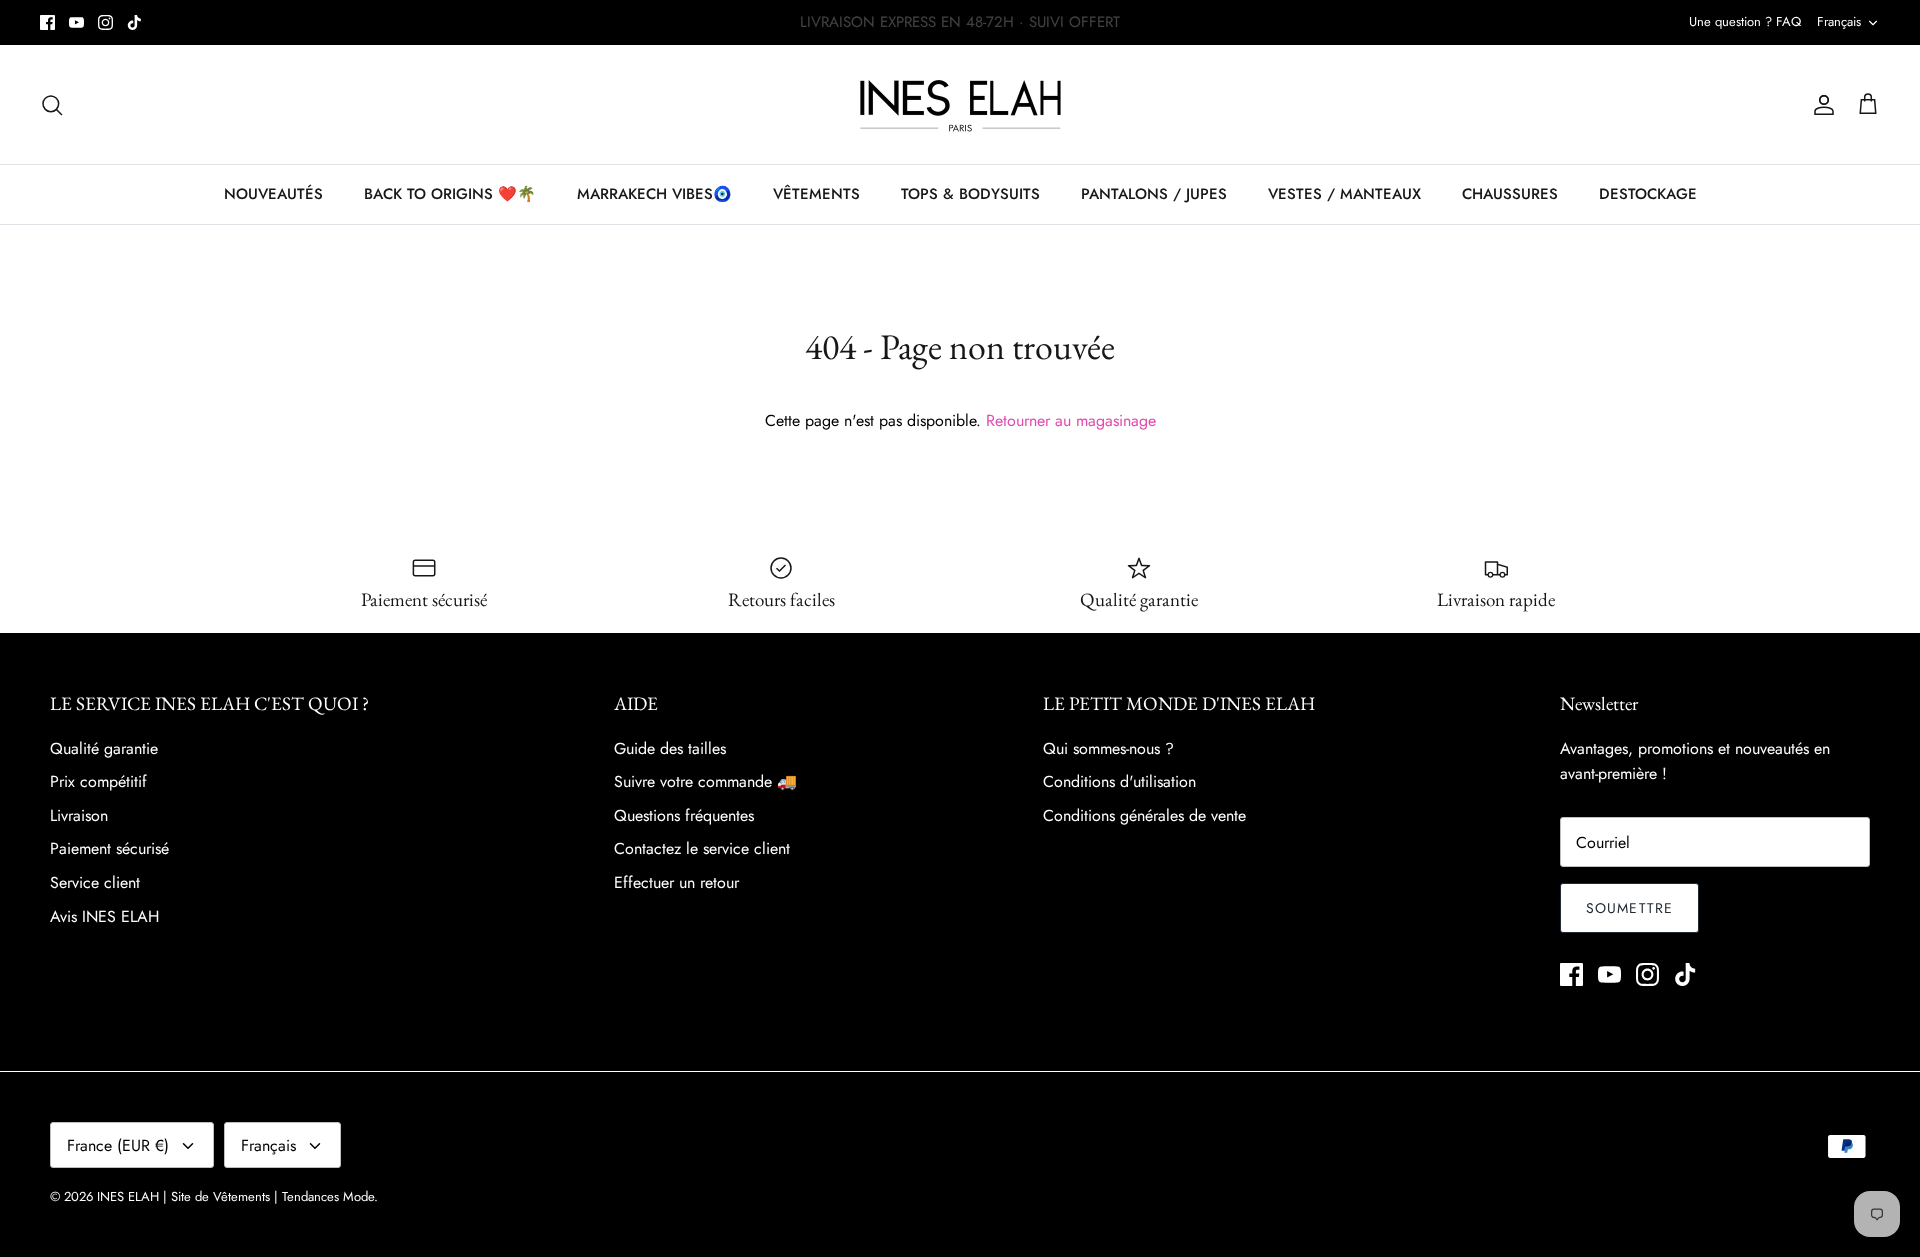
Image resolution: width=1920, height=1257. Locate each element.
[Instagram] (105, 22)
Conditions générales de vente (1144, 815)
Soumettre (1629, 908)
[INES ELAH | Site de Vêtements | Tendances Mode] (960, 104)
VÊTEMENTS (816, 194)
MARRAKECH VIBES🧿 (654, 194)
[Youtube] (76, 22)
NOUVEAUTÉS (273, 194)
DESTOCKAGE (1648, 194)
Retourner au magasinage (1071, 420)
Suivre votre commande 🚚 (705, 781)
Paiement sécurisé (109, 848)
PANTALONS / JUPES (1154, 194)
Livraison (79, 815)
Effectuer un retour (676, 882)
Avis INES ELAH (104, 916)
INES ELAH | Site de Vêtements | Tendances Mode (235, 1196)
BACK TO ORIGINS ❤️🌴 (450, 194)
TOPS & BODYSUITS (970, 194)
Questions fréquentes (684, 815)
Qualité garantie (104, 748)
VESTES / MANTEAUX (1344, 194)
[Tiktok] (134, 22)
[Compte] (1820, 105)
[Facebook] (47, 22)
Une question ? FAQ (1745, 21)
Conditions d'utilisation (1119, 781)
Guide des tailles (670, 748)
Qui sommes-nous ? (1108, 748)
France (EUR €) (118, 1145)
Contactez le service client (702, 848)
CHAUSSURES (1510, 194)
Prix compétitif (98, 781)
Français (1839, 21)
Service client (95, 882)
